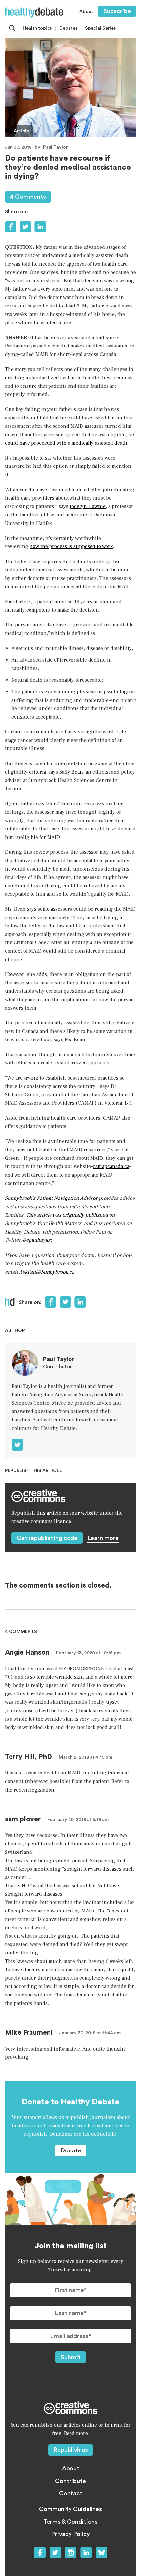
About (86, 12)
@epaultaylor (36, 1240)
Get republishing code (47, 1538)
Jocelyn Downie (88, 506)
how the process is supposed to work (71, 546)
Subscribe (117, 11)
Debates (69, 28)
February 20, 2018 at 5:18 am (78, 1820)
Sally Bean (71, 772)
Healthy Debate (34, 12)
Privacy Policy (70, 2534)
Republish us (71, 2450)
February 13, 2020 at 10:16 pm (88, 1653)
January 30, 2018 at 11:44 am (90, 2033)
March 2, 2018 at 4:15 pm (85, 1757)
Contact (71, 2493)
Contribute (70, 2481)
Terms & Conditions (71, 2522)
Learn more (103, 1538)
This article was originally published (67, 1215)
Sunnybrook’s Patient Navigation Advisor (51, 1198)
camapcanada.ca (111, 1166)
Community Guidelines (70, 2509)
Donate (71, 2150)
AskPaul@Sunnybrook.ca (47, 1272)
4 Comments (28, 197)
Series (101, 28)
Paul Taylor (55, 147)
